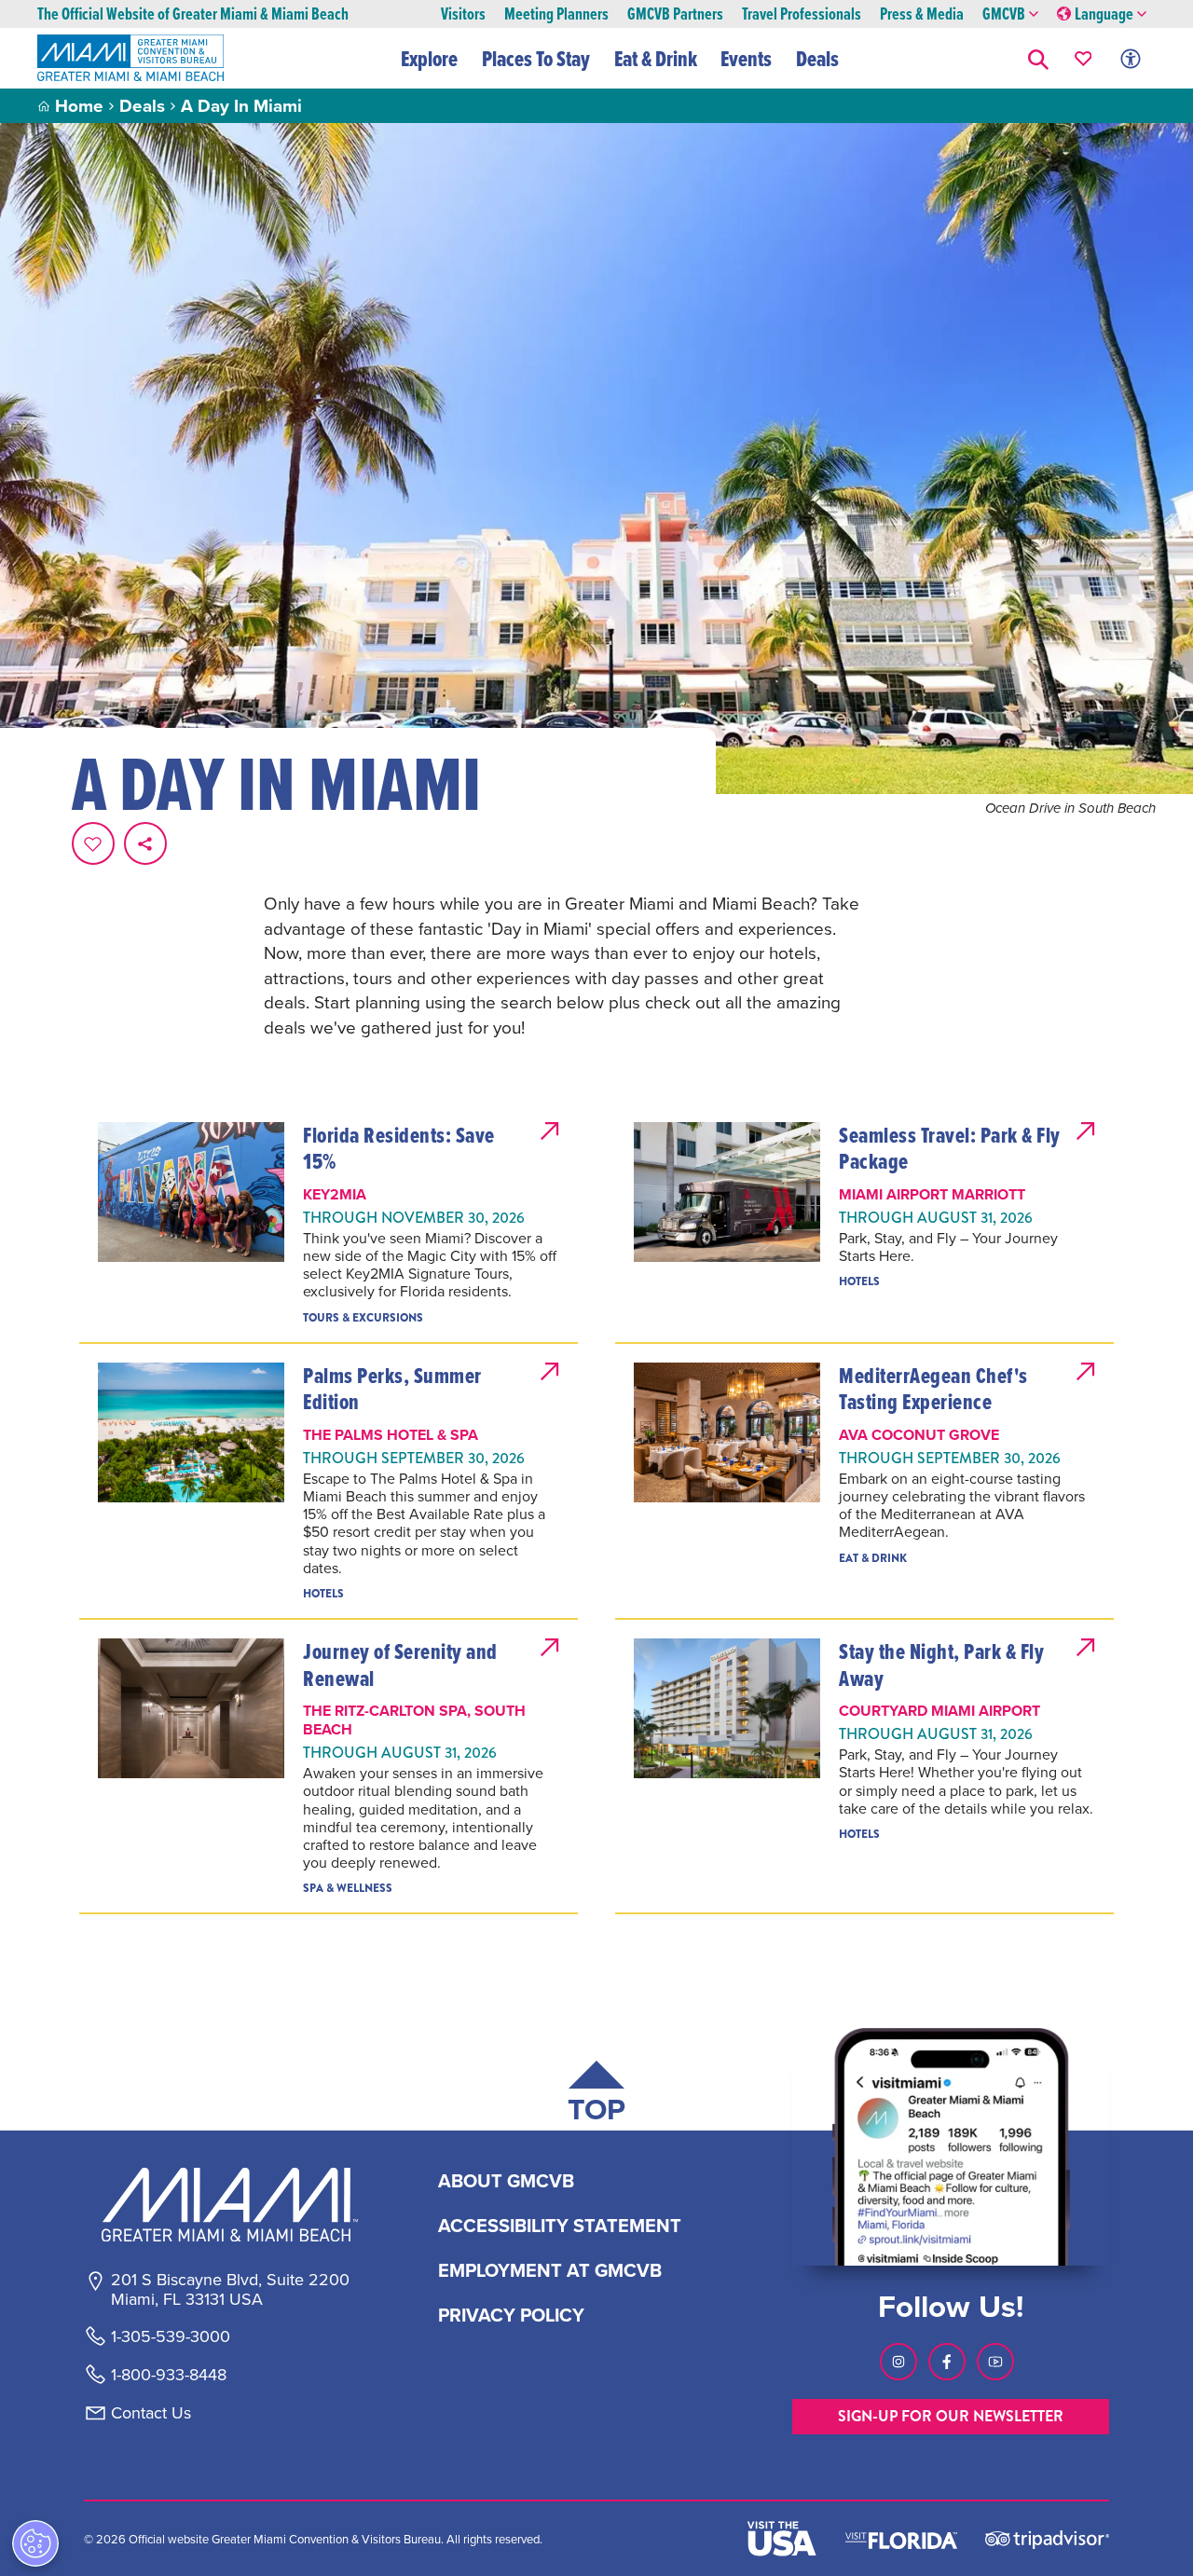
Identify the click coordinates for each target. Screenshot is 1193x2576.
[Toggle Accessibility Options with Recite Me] (1131, 58)
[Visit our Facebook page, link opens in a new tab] (947, 2362)
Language (1104, 14)
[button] (1038, 58)
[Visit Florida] (901, 2539)
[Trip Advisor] (1047, 2538)
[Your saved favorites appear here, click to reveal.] (1083, 58)
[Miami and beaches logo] (229, 2204)
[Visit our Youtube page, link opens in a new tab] (995, 2362)
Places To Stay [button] (536, 59)
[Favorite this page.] (93, 843)
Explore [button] (429, 59)
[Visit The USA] (782, 2539)
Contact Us (151, 2413)
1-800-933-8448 (169, 2375)
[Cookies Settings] (35, 2543)
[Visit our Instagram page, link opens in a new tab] (898, 2362)
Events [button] (746, 59)
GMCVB (1004, 14)
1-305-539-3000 (171, 2336)
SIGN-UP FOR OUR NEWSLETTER (951, 2416)
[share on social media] (145, 843)
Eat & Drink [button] (656, 59)
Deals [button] (817, 59)
